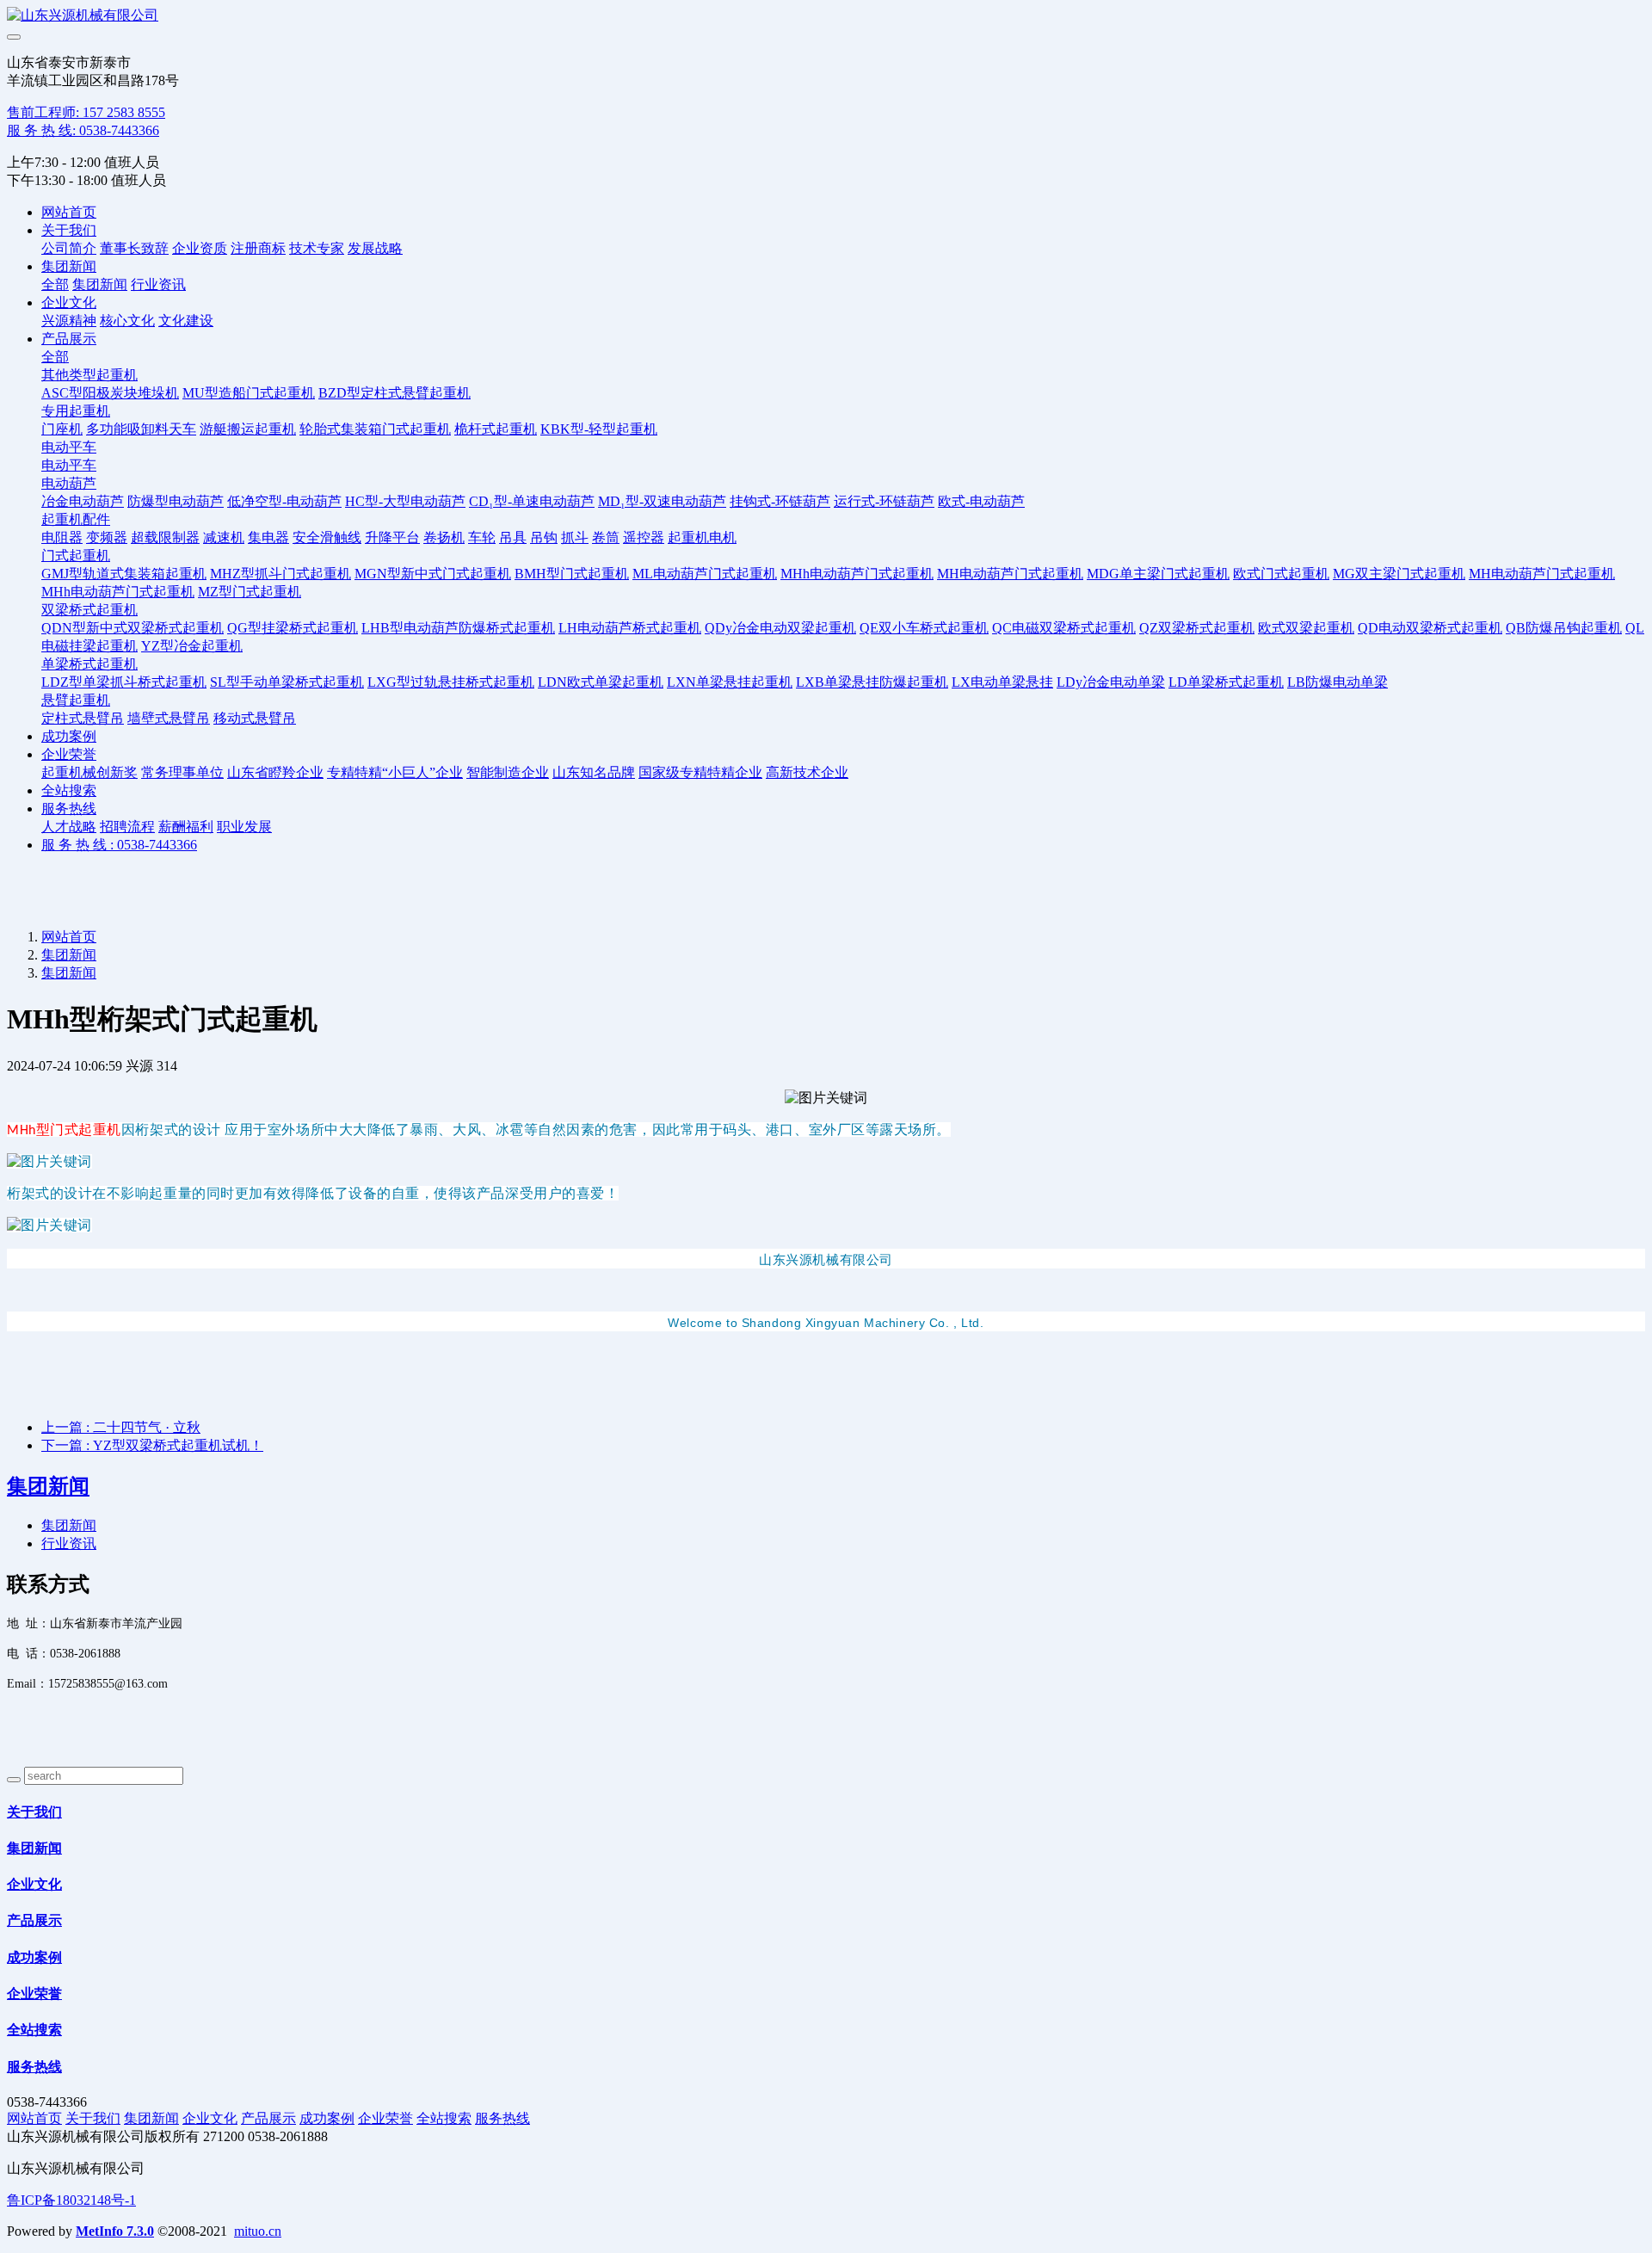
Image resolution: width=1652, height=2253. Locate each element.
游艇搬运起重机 (248, 429)
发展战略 (375, 248)
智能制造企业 (508, 772)
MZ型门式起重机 (250, 592)
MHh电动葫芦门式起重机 (857, 574)
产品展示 (69, 339)
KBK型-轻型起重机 (599, 429)
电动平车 (69, 447)
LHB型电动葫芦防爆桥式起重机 (458, 628)
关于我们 (69, 230)
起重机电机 (702, 537)
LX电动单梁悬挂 (1002, 682)
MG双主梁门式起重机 (1399, 574)
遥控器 (644, 537)
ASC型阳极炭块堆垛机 (110, 393)
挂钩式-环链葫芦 (780, 501)
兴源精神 (69, 321)
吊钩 (544, 537)
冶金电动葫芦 (83, 501)
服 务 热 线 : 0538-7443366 (119, 845)
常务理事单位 (182, 772)
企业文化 (69, 302)
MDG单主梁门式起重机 (1158, 574)
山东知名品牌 (594, 772)
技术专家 (317, 248)
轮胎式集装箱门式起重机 (375, 429)
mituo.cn (258, 2231)
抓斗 (575, 537)
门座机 (62, 429)
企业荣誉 (69, 754)
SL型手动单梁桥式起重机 (287, 682)
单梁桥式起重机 (89, 664)
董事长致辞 (134, 248)
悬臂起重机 (76, 700)
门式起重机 (76, 556)
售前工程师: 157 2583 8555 (86, 112)
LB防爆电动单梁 (1338, 682)
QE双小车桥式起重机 (924, 628)
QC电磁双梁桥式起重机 (1064, 628)
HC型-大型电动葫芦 (405, 501)
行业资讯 (158, 284)
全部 (55, 284)
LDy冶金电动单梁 (1111, 682)
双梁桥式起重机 (89, 610)
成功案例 (69, 736)
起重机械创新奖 (89, 772)
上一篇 (121, 1427)
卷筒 (606, 537)
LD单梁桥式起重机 (1226, 682)
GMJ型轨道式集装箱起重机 (124, 574)
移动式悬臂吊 (255, 718)
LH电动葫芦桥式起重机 (630, 628)
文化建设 (186, 321)
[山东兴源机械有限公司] (826, 16)
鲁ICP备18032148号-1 (71, 2200)
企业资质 (200, 248)
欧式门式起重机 (1281, 574)
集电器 (268, 537)
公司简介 (69, 248)
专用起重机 (76, 411)
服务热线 (69, 809)
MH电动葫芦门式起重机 (1010, 574)
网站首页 (69, 212)
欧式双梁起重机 (1306, 628)
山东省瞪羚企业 (275, 772)
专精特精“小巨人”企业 (395, 772)
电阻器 (62, 537)
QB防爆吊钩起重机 (1564, 628)
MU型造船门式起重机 (249, 393)
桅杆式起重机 (496, 429)
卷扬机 (444, 537)
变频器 (107, 537)
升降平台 (392, 537)
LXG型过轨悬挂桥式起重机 (451, 682)
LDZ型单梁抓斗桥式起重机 (124, 682)
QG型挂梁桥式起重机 (293, 628)
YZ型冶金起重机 (192, 646)
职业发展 (244, 827)
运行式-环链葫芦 (884, 501)
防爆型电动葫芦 (176, 501)
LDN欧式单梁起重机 (601, 682)
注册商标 (258, 248)
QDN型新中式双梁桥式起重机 (133, 628)
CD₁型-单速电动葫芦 (532, 501)
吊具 (513, 537)
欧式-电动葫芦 (981, 501)
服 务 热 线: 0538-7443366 (83, 130)
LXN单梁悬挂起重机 (730, 682)
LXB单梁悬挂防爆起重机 (872, 682)
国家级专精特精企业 (700, 772)
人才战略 (69, 827)
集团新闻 (69, 266)
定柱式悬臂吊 (83, 718)
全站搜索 (69, 790)
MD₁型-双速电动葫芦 (662, 501)
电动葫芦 (69, 483)
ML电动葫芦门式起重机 (705, 574)
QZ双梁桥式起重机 (1197, 628)
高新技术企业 (807, 772)
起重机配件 (76, 519)
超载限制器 (165, 537)
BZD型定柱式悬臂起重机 (395, 393)
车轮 (482, 537)
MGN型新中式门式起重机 (433, 574)
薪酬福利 (186, 827)
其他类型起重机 (89, 375)
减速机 (224, 537)
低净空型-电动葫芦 (284, 501)
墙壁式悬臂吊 (169, 718)
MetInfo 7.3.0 (115, 2231)
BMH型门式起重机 (572, 574)
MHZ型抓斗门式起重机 (280, 574)
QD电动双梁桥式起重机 (1430, 628)
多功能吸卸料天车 (141, 429)
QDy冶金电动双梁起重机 (780, 628)
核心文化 (127, 321)
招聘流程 (127, 827)
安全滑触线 (327, 537)
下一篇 (152, 1445)
